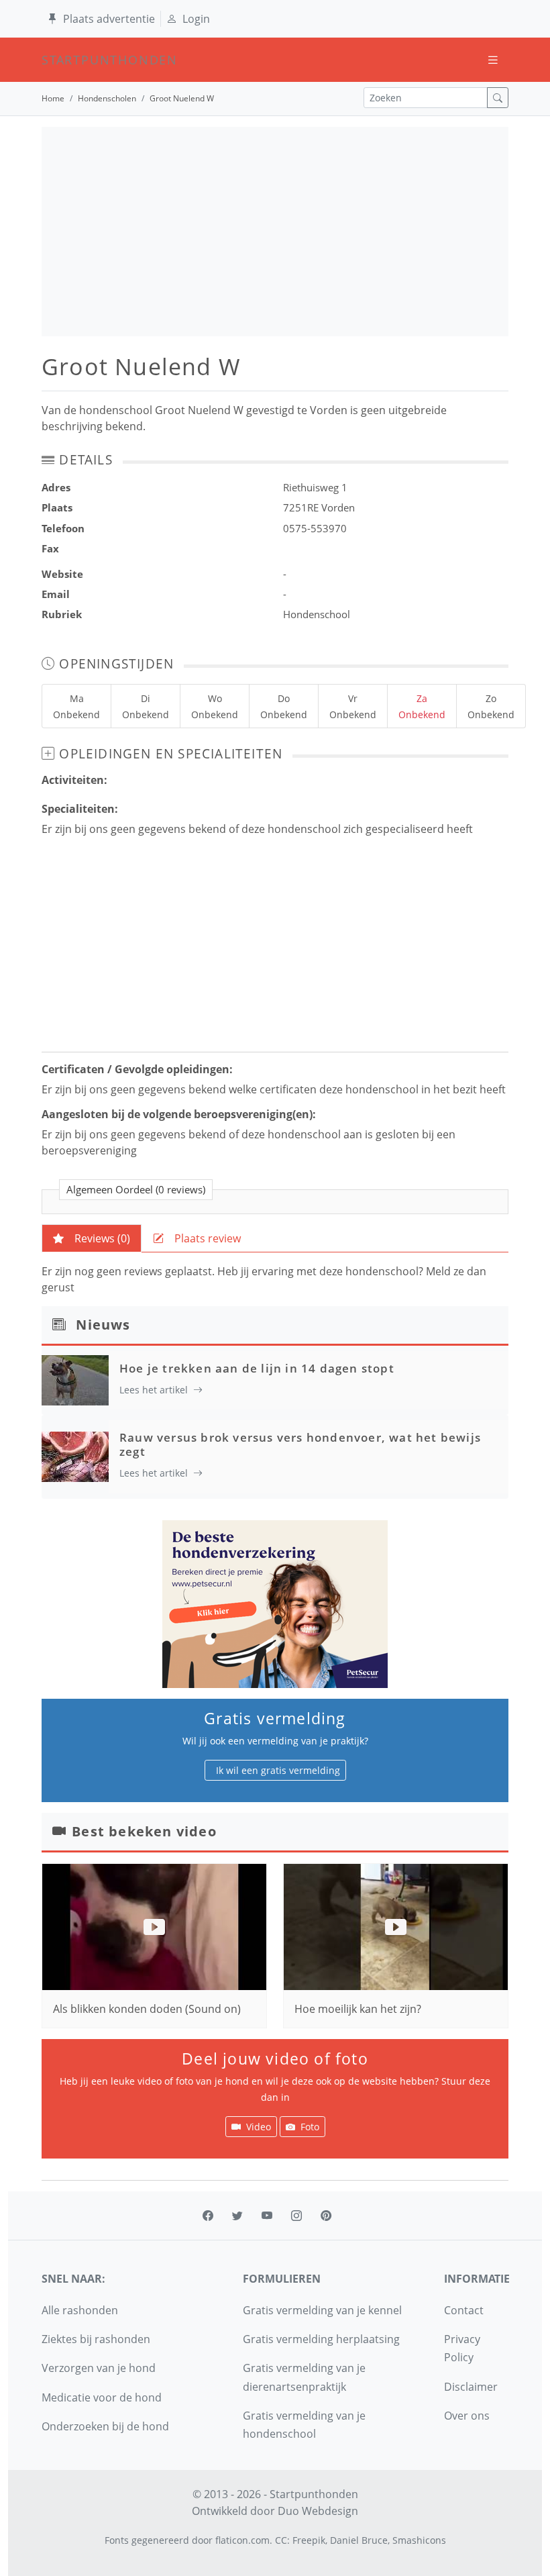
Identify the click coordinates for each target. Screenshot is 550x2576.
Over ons (467, 2416)
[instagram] (296, 2216)
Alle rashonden (80, 2310)
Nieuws (103, 1325)
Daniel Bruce (359, 2540)
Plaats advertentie (109, 19)
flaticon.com (242, 2540)
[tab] (92, 1238)
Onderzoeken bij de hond (105, 2426)
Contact (464, 2310)
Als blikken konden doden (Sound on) (147, 2009)
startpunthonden (54, 60)
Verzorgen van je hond (99, 2368)
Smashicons (419, 2540)
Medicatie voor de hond (102, 2397)
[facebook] (208, 2216)
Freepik (309, 2540)
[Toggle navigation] (493, 60)
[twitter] (237, 2216)
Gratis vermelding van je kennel (322, 2310)
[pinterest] (326, 2216)
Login (196, 19)
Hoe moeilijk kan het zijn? (358, 2009)
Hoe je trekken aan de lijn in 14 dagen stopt (257, 1368)
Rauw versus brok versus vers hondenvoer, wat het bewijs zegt (300, 1444)
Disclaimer (471, 2387)
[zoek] (498, 98)
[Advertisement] (275, 232)
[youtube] (267, 2216)
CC (281, 2540)
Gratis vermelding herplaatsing (321, 2339)
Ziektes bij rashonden (96, 2339)
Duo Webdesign (318, 2511)
